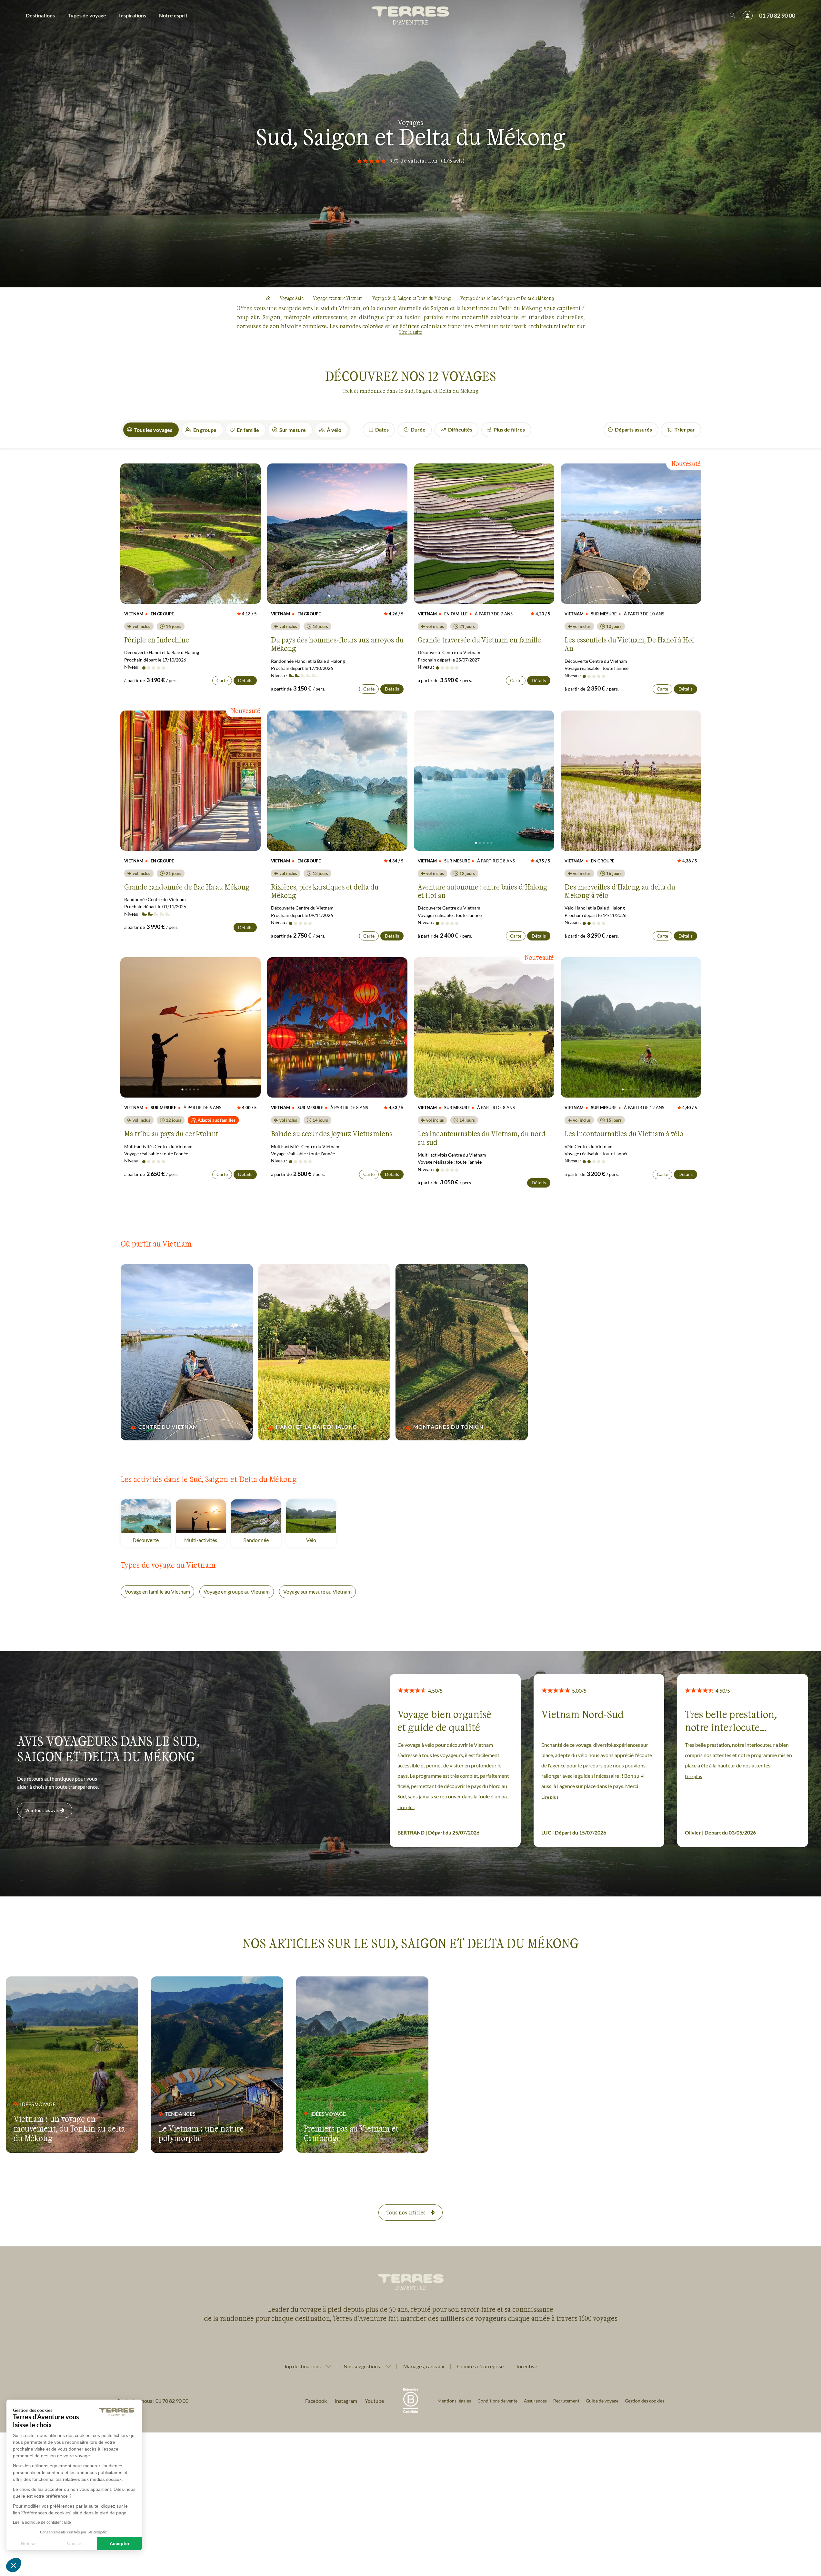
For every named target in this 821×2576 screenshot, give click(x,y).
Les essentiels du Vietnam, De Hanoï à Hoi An (629, 644)
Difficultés (460, 429)
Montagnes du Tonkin (448, 1427)
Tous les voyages (153, 430)
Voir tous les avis (42, 1810)
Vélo (321, 1540)
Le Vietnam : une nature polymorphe (201, 2133)
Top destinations (302, 2366)
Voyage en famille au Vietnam (157, 1591)
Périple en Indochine (157, 640)
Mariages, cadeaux (424, 2366)
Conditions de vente (497, 2401)
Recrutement (566, 2401)
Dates (382, 429)
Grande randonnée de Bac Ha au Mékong (187, 887)
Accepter (120, 2543)
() (453, 160)
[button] (14, 2565)
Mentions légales (454, 2401)
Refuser (29, 2543)
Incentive (527, 2366)
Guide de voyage (602, 2401)
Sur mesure (293, 430)
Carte (222, 680)
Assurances (535, 2401)
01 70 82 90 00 (777, 15)
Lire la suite (410, 332)
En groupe (205, 430)
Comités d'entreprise (480, 2366)
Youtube (374, 2401)
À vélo (334, 430)
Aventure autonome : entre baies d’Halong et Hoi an (483, 891)
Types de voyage (87, 15)
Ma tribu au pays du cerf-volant (171, 1133)
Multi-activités (205, 1540)
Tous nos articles (406, 2212)
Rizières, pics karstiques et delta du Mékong (325, 891)
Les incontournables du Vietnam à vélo (624, 1133)
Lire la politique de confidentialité (42, 2522)
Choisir (74, 2543)
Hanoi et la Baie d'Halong (317, 1427)
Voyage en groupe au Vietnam (237, 1591)
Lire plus (406, 1807)
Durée (418, 429)
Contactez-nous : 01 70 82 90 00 (152, 2401)
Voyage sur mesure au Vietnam (317, 1591)
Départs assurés (633, 429)
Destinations (40, 15)
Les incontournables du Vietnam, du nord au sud (482, 1138)
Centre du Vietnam (168, 1427)
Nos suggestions (362, 2366)
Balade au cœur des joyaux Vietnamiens (332, 1133)
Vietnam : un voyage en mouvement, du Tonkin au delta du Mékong (69, 2128)
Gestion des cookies (645, 2401)
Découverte (152, 1540)
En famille (248, 430)
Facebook (316, 2401)
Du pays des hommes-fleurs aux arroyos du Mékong (337, 644)
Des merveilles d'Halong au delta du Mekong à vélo (620, 891)
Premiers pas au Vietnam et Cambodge (351, 2133)
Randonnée (262, 1540)
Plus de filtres (509, 429)
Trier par (685, 429)
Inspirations (133, 15)
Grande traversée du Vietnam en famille (479, 640)
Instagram (346, 2401)
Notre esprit (173, 15)
